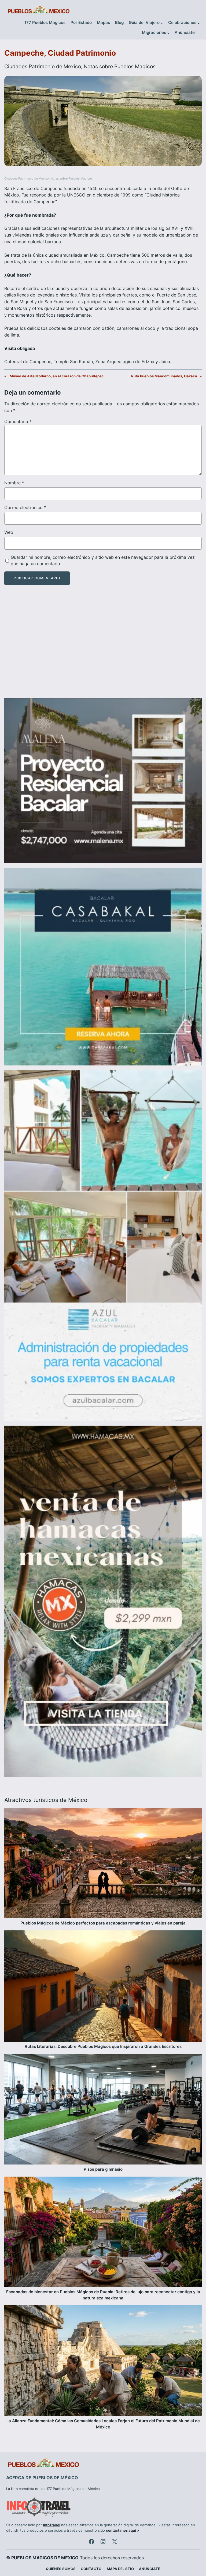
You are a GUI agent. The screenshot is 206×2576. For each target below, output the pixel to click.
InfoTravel (52, 2525)
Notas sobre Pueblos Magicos (120, 66)
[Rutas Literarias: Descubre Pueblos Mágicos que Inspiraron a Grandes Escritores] (103, 1987)
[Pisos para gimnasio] (103, 2110)
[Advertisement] (103, 646)
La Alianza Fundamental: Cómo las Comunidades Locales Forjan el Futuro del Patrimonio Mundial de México (103, 2424)
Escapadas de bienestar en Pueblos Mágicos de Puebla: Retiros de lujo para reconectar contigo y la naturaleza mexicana (103, 2295)
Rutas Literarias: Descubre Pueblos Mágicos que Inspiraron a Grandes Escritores (103, 2047)
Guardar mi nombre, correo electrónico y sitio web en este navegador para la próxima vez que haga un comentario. (103, 561)
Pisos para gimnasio (103, 2169)
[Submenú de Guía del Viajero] (162, 23)
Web (9, 532)
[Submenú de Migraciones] (168, 33)
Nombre (14, 483)
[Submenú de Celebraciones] (199, 23)
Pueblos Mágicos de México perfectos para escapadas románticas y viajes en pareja (103, 1923)
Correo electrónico (25, 507)
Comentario (18, 421)
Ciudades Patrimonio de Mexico (43, 66)
